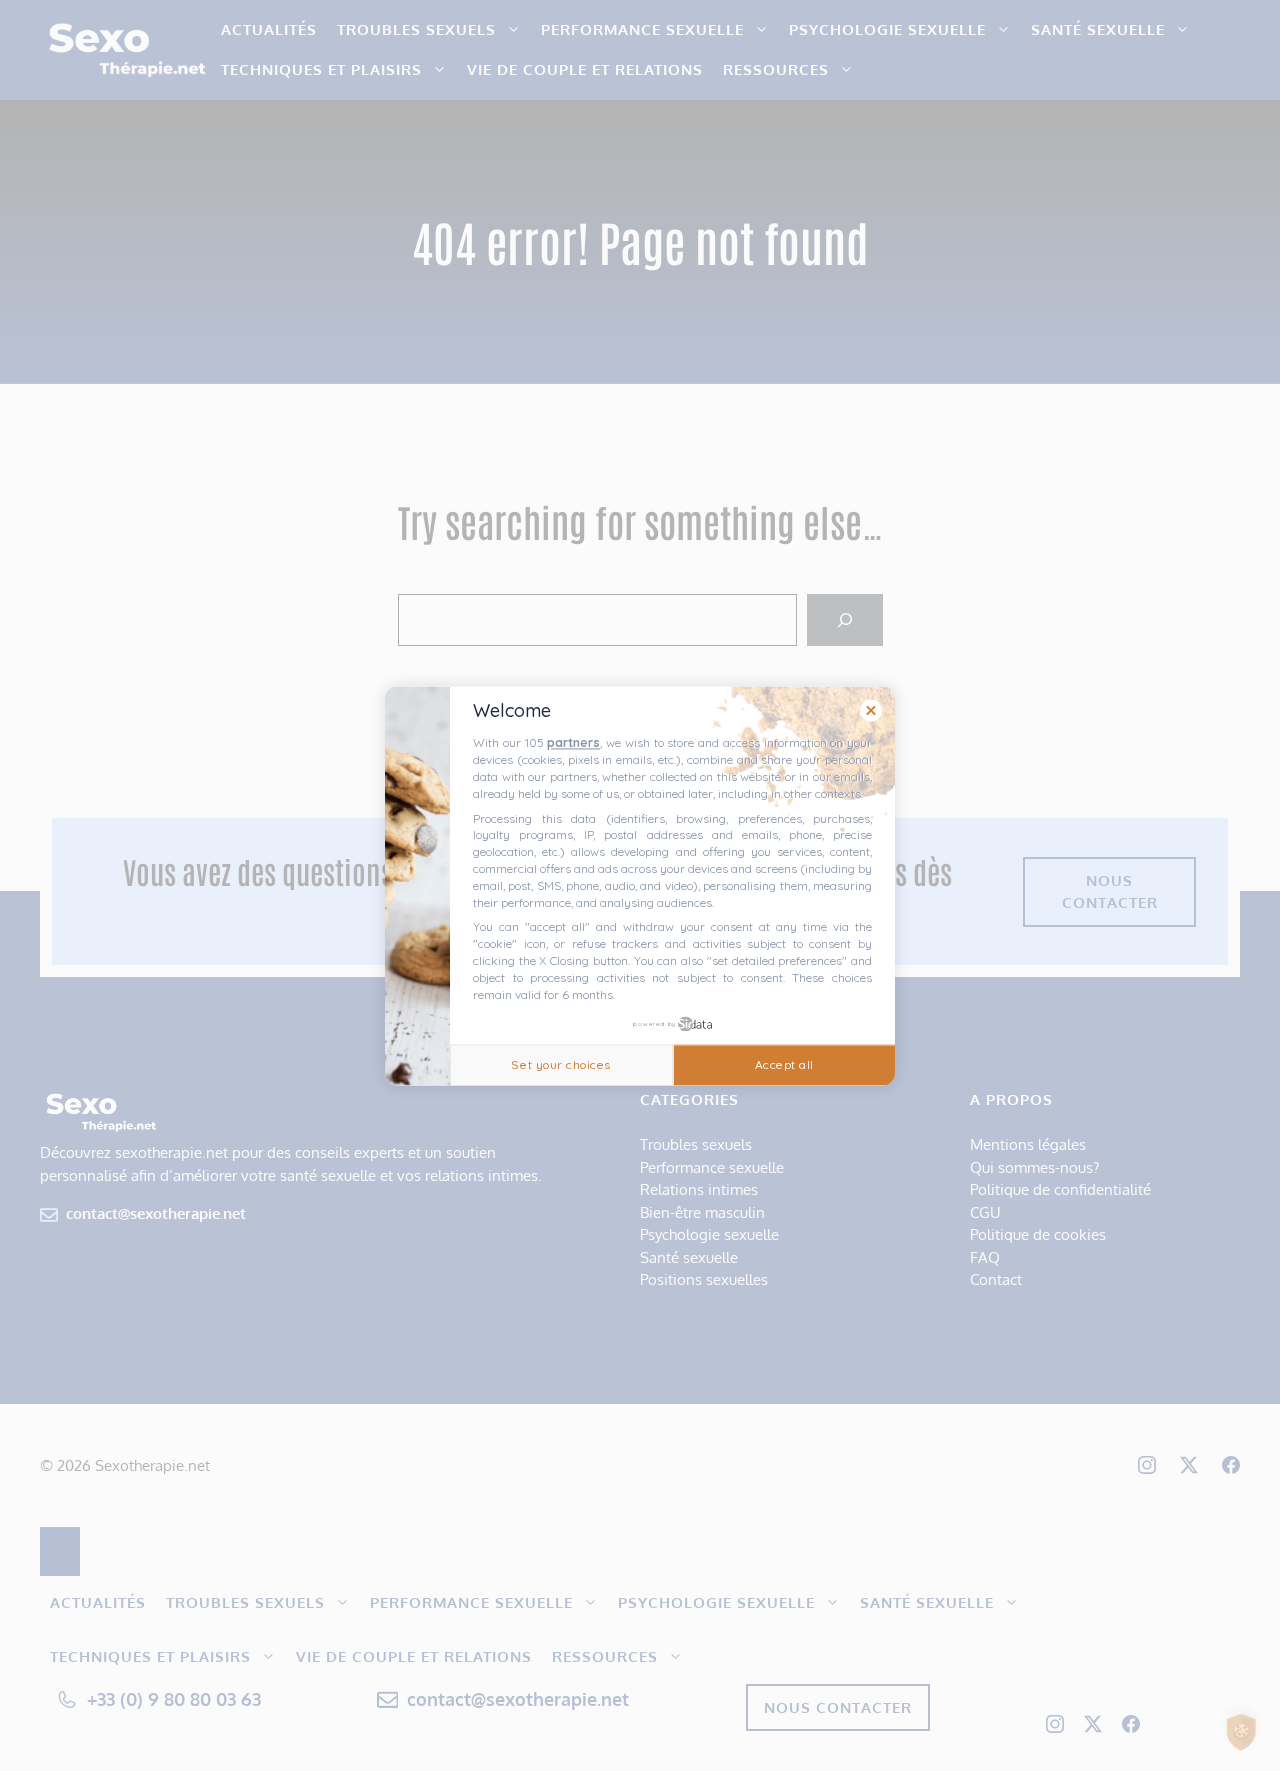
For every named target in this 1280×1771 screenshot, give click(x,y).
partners (573, 742)
